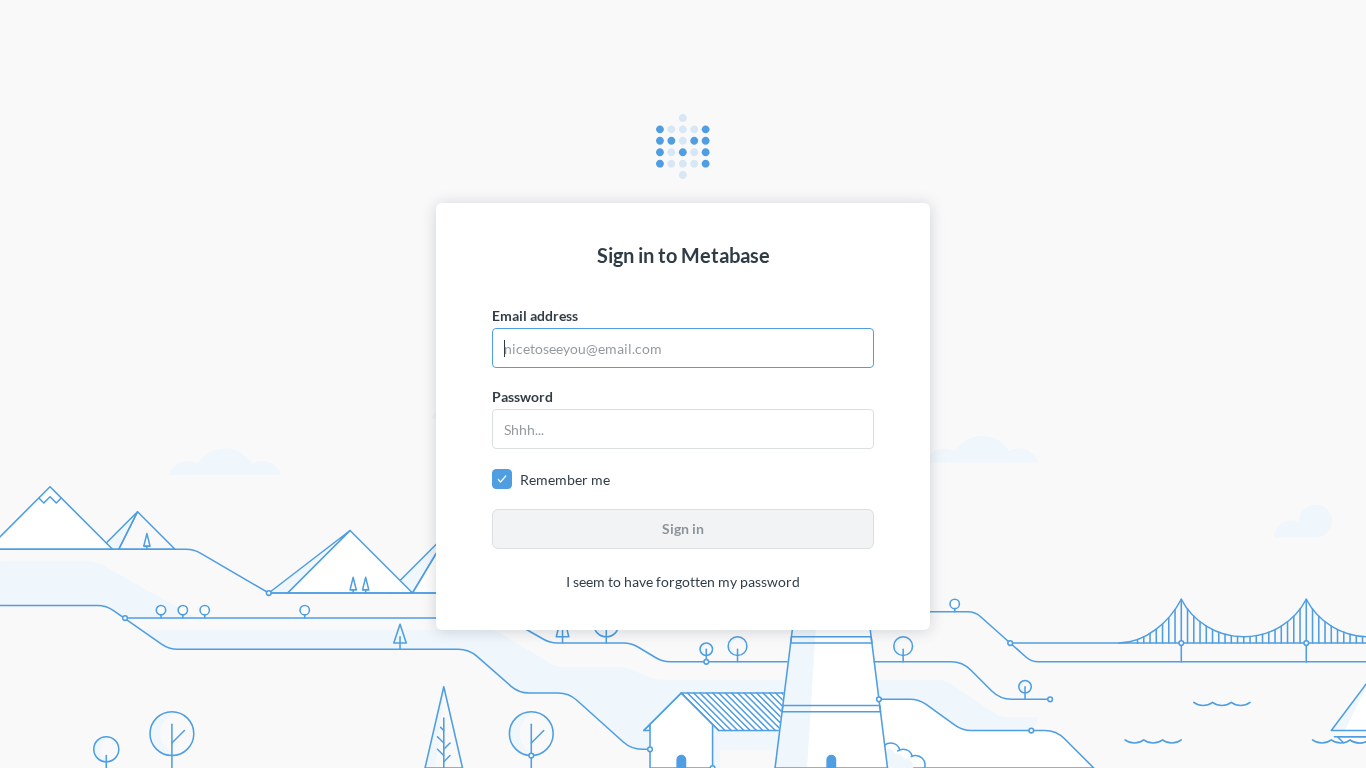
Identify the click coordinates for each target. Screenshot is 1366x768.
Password (522, 396)
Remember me (565, 479)
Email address (535, 315)
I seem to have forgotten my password (683, 581)
